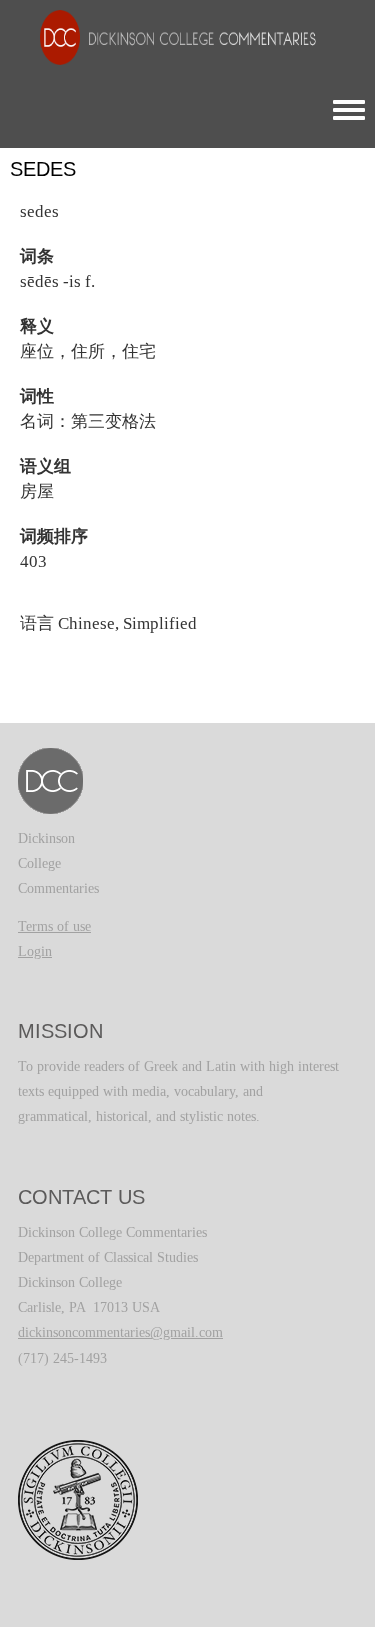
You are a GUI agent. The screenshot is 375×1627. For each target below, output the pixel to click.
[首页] (168, 36)
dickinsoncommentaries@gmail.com (120, 1332)
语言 (37, 623)
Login (35, 951)
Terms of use (54, 926)
